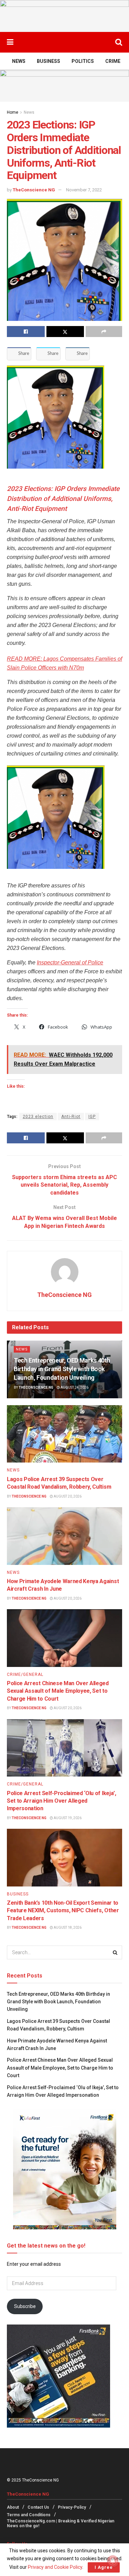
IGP (92, 1117)
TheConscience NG (34, 190)
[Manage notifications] (113, 2561)
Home (13, 112)
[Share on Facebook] (26, 332)
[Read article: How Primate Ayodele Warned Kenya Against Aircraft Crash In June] (64, 1536)
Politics (83, 61)
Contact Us (38, 2507)
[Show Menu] (10, 42)
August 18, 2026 (67, 1928)
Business (49, 61)
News (19, 61)
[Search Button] (119, 42)
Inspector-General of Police (70, 962)
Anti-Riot (71, 1117)
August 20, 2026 (67, 1496)
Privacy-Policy (72, 2507)
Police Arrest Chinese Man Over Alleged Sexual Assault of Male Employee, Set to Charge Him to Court (58, 1691)
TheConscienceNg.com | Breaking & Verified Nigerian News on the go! (61, 2523)
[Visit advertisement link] (64, 16)
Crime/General (25, 1675)
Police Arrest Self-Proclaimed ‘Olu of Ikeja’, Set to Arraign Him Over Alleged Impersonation (62, 1801)
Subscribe (25, 2306)
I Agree (104, 2567)
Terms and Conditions (29, 2515)
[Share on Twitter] (65, 332)
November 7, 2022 (84, 190)
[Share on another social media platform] (104, 332)
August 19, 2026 (67, 1818)
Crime (113, 61)
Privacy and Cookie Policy (55, 2567)
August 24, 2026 (74, 1387)
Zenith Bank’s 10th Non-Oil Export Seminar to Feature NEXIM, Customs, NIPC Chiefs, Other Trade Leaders (63, 1911)
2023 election (38, 1117)
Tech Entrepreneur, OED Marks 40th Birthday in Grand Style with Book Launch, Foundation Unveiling (62, 1369)
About (13, 2507)
